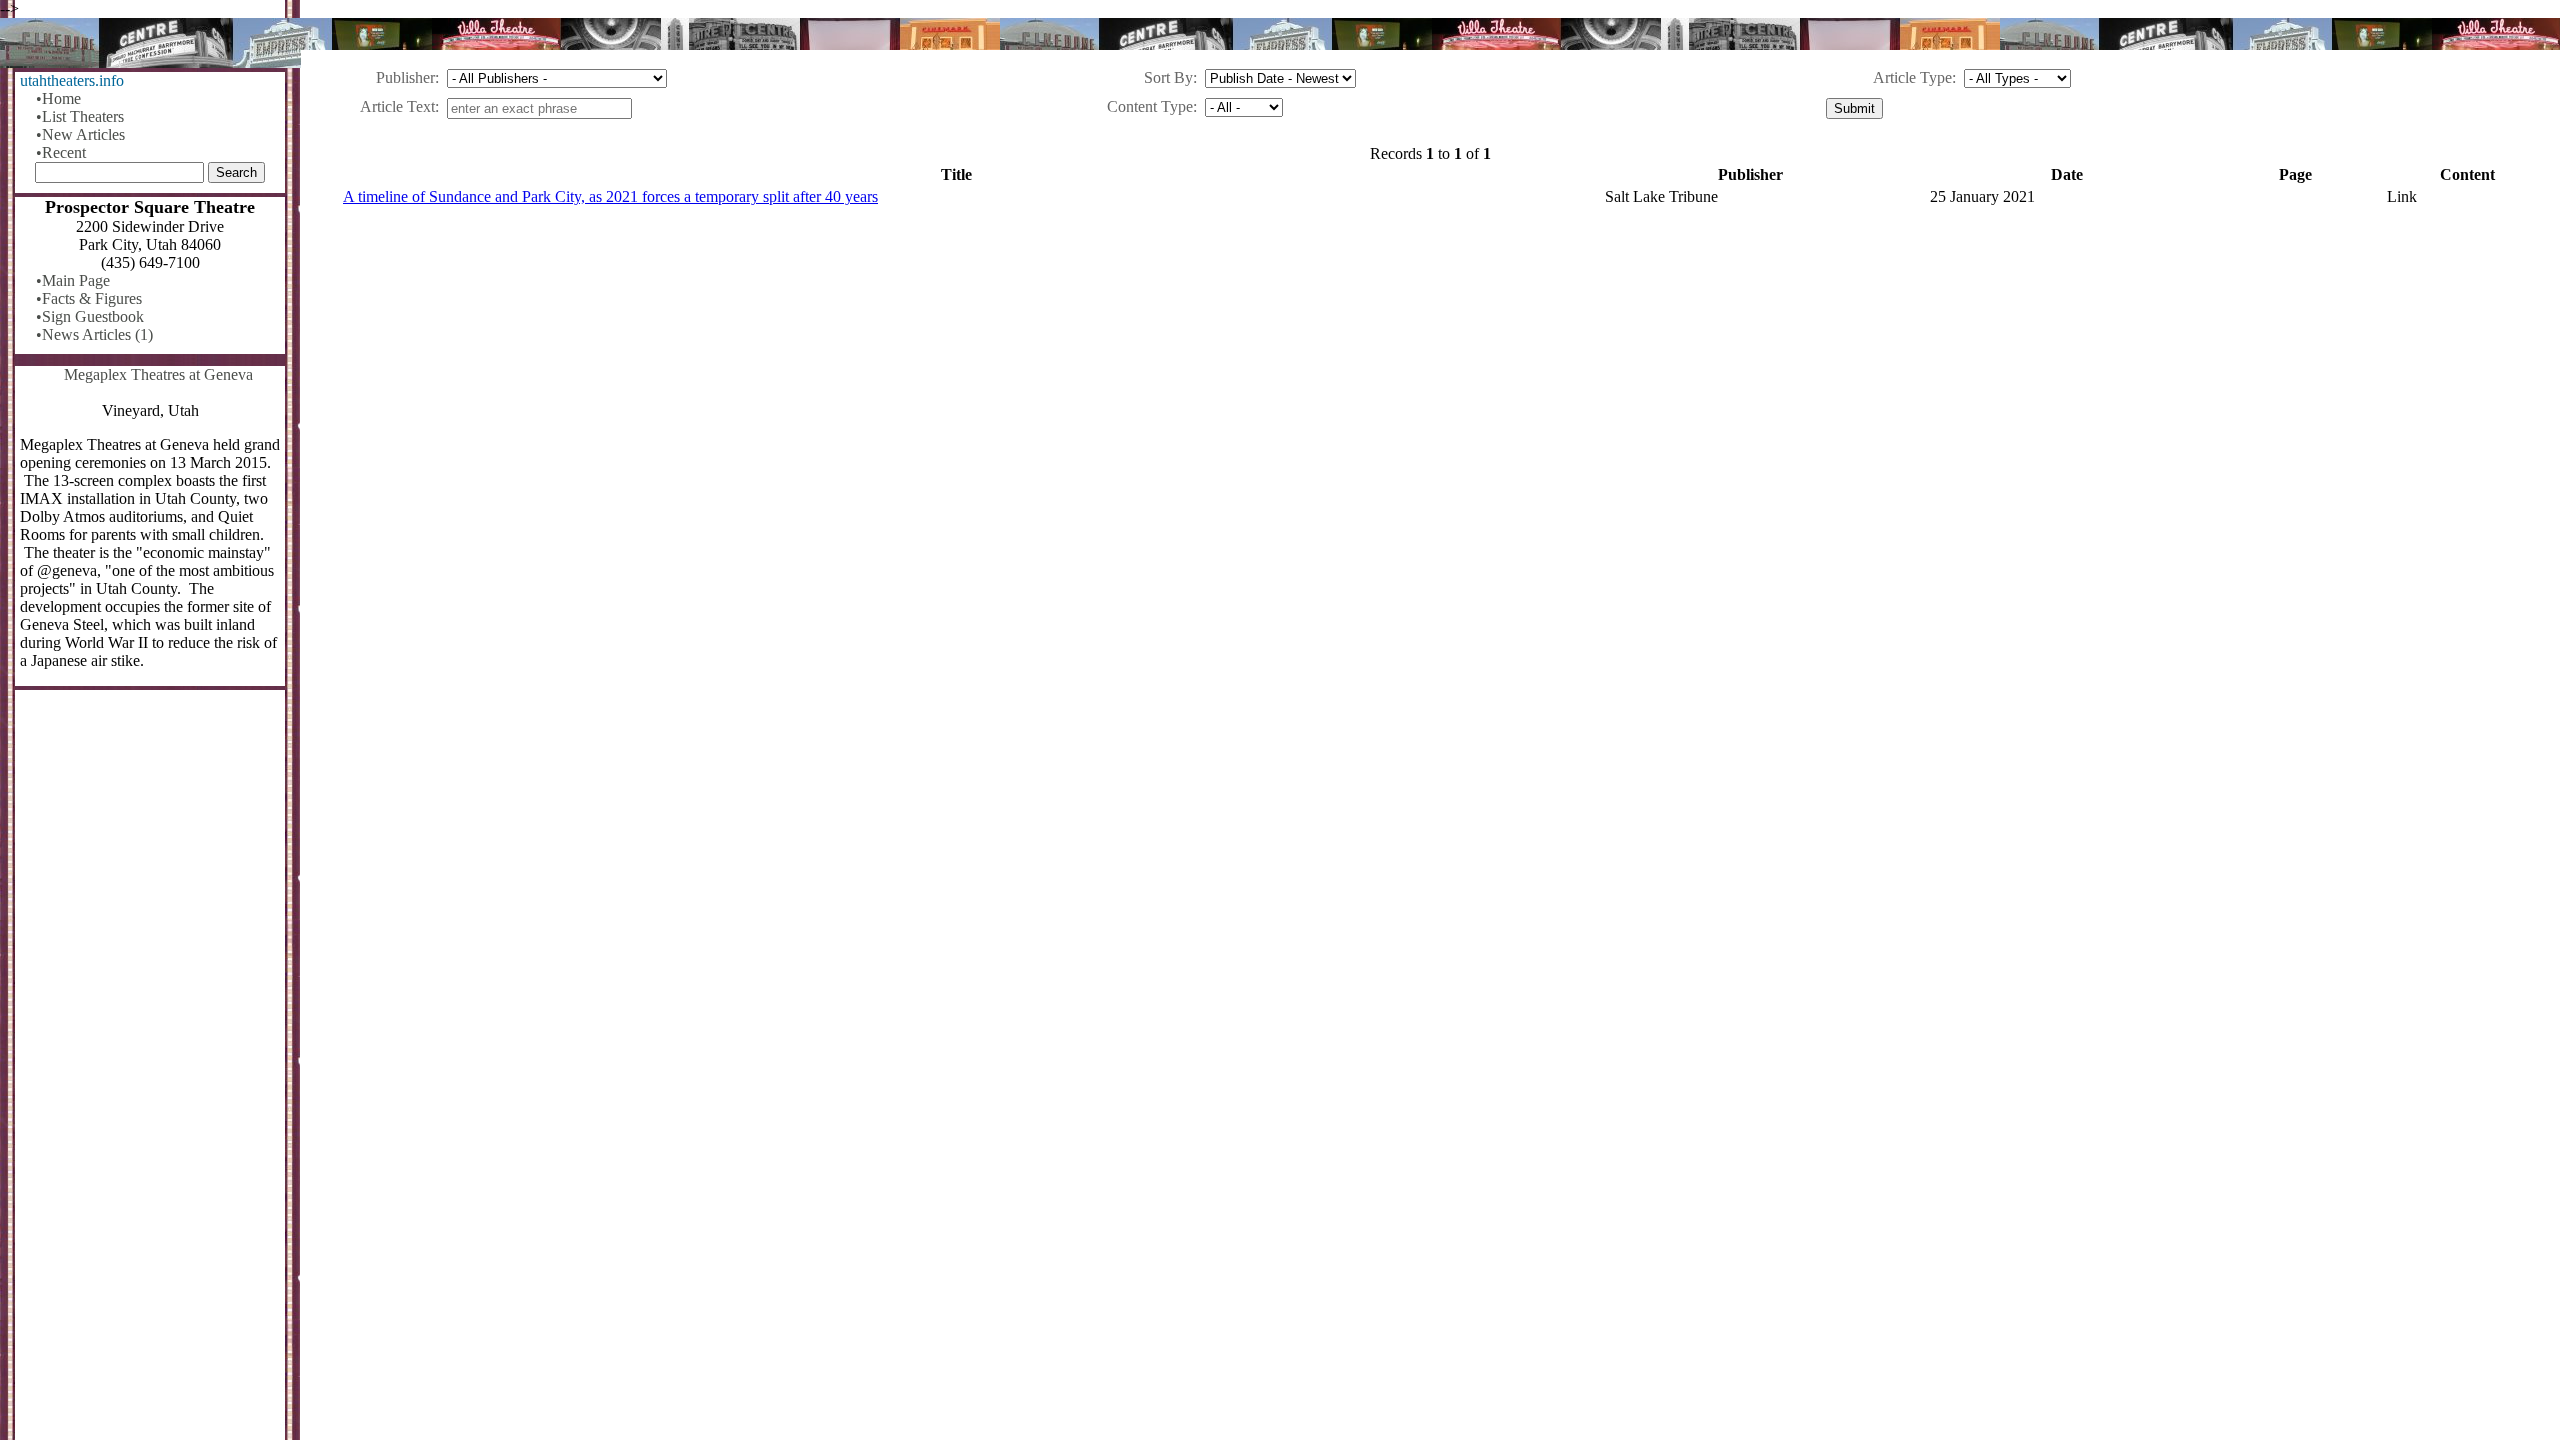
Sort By (1168, 77)
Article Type (1912, 77)
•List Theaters (80, 116)
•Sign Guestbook (90, 316)
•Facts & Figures (89, 298)
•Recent (61, 152)
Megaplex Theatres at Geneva (158, 374)
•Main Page (73, 280)
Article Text (397, 106)
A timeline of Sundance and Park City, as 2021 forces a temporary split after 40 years (610, 196)
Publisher (405, 77)
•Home (58, 98)
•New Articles (80, 134)
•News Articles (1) (94, 334)
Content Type (1150, 106)
